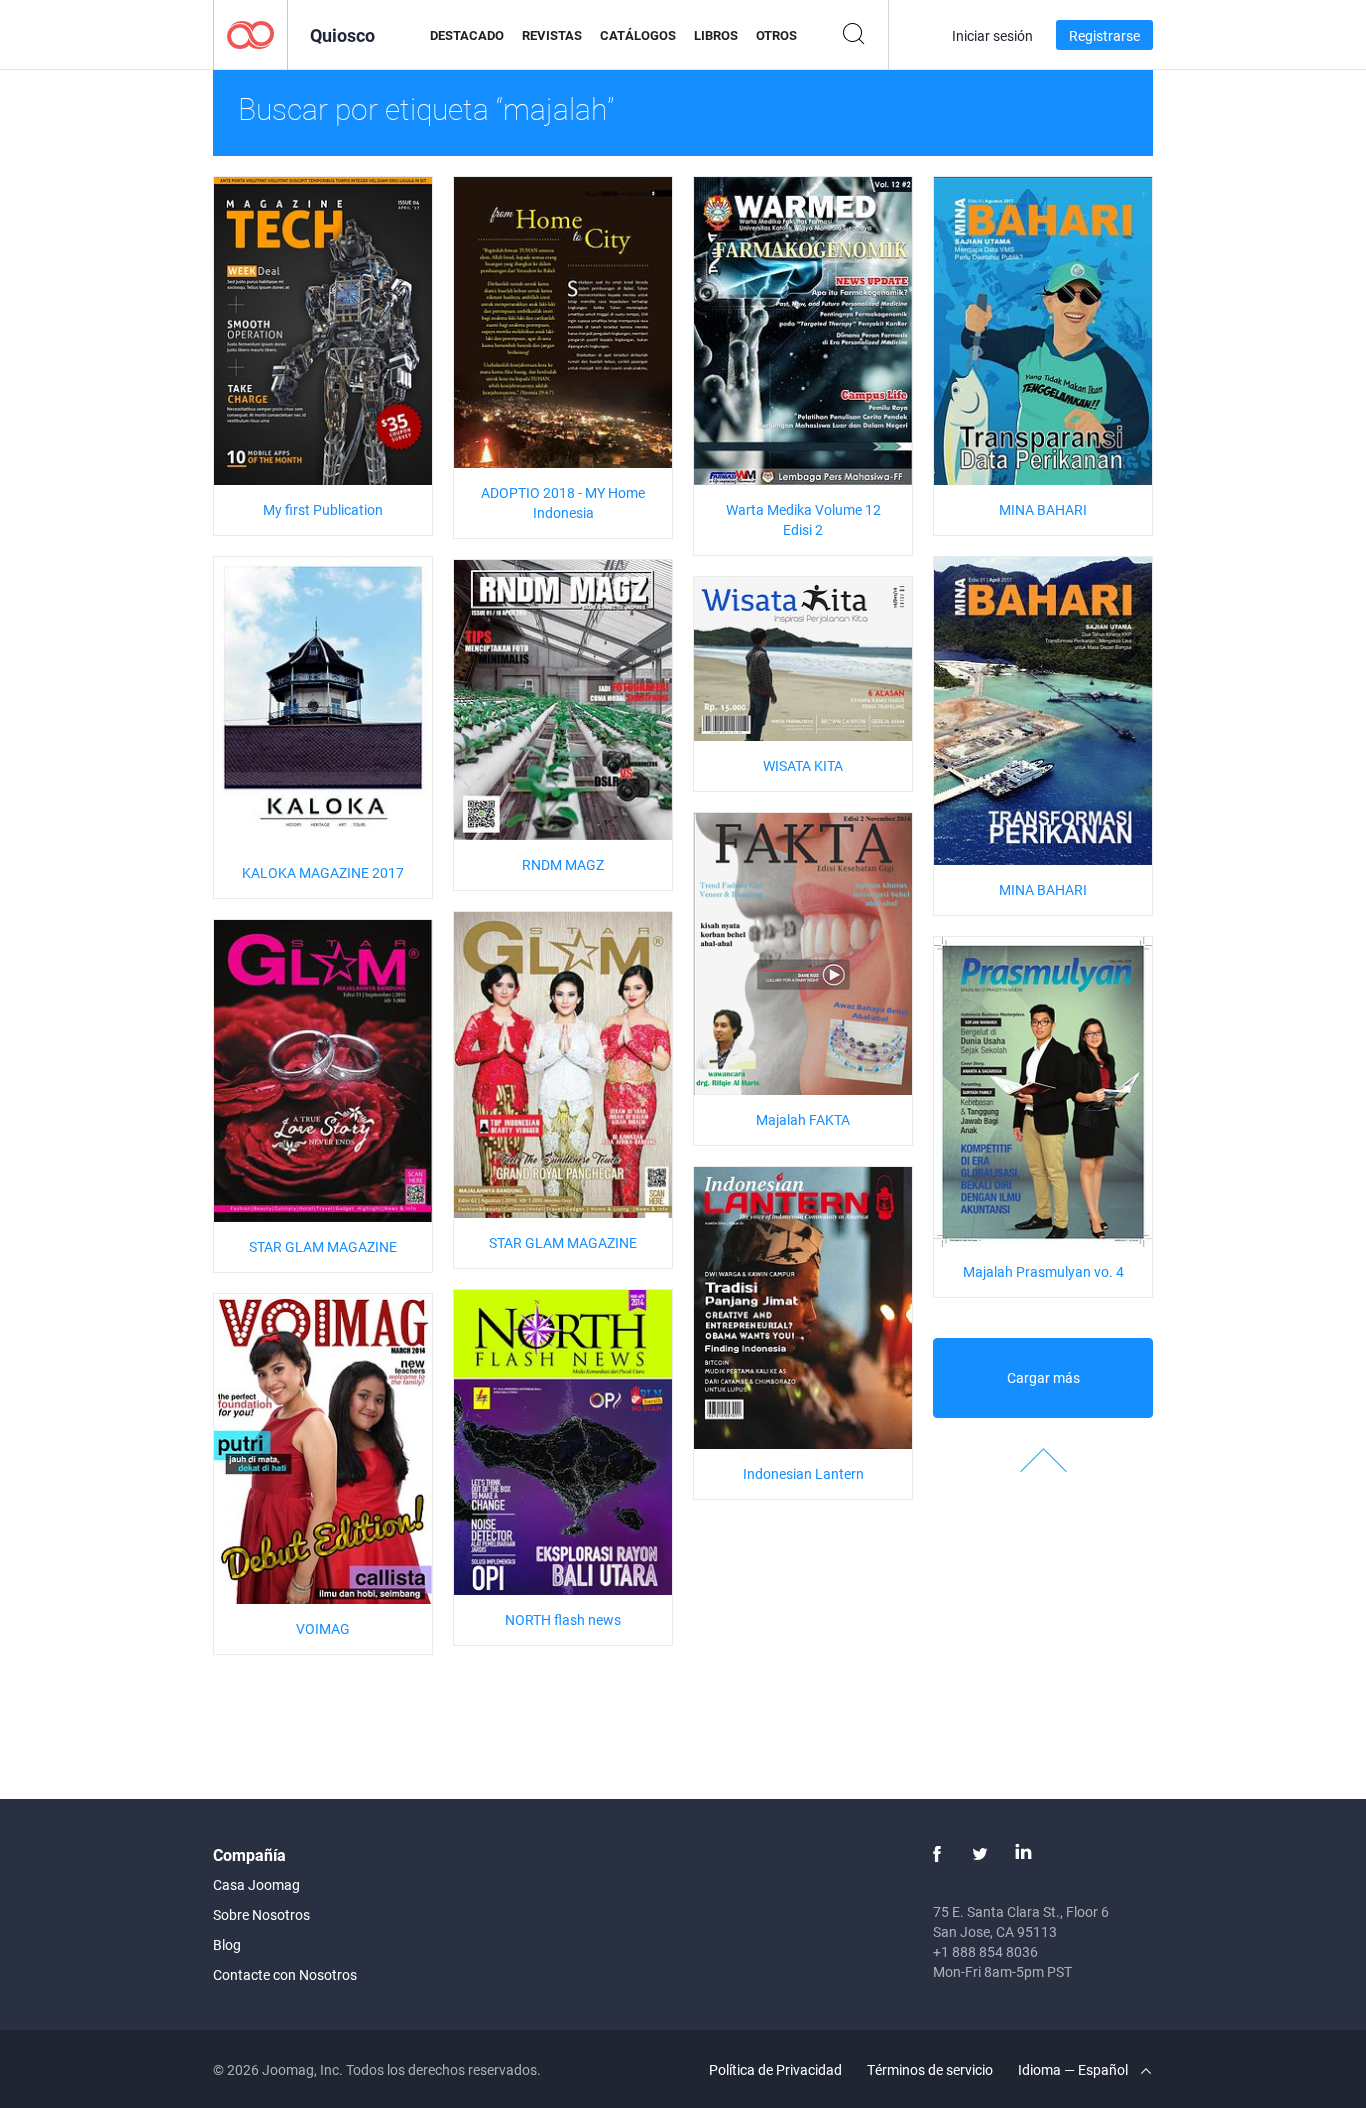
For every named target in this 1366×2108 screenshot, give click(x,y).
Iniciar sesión (992, 35)
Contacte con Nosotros (285, 1974)
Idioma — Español (1074, 2069)
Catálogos (638, 35)
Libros (716, 35)
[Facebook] (937, 1854)
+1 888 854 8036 (985, 1951)
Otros (776, 35)
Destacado (467, 35)
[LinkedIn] (1023, 1854)
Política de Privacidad (775, 2069)
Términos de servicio (930, 2069)
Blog (227, 1944)
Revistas (552, 35)
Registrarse (1104, 35)
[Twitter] (980, 1854)
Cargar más (1043, 1377)
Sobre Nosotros (261, 1914)
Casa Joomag (256, 1884)
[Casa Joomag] (250, 33)
